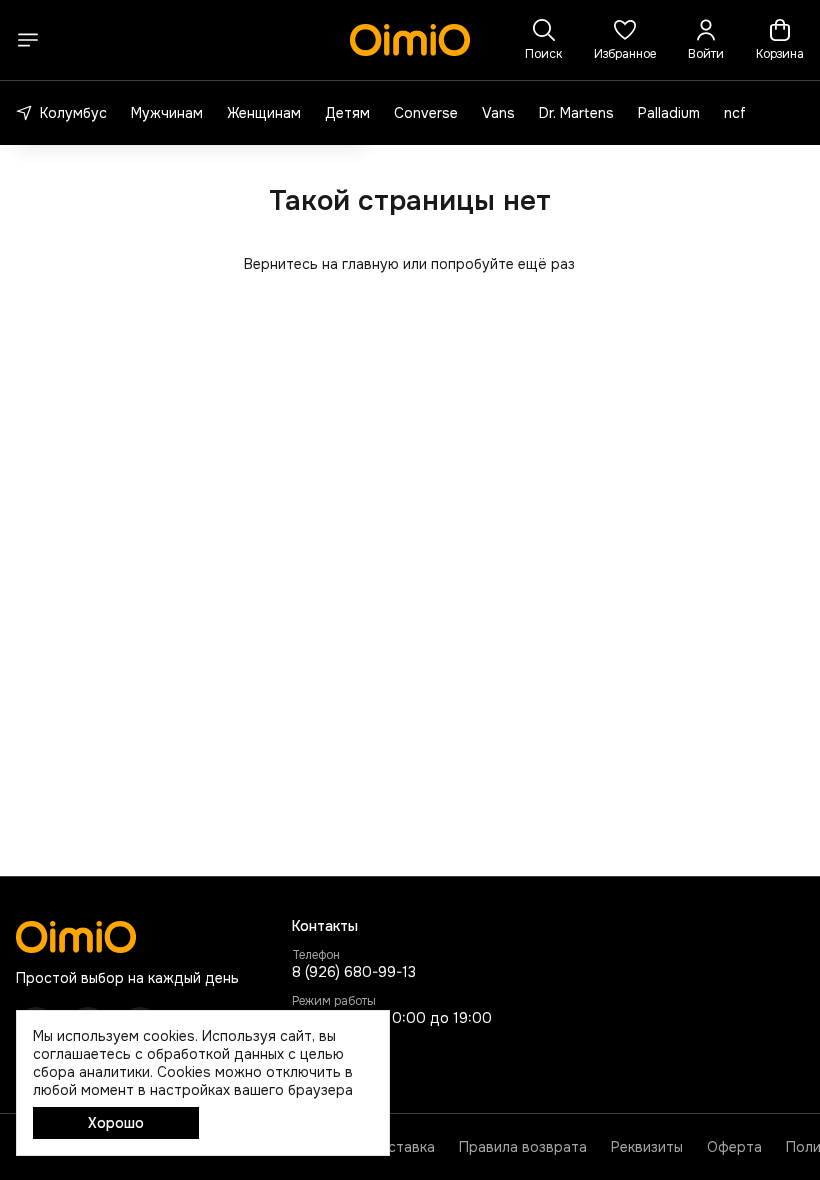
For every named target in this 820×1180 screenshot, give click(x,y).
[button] (625, 40)
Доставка (401, 1147)
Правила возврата (523, 1147)
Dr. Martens (576, 113)
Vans (498, 113)
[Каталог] (28, 40)
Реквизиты (647, 1147)
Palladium (669, 113)
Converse (426, 113)
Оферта (734, 1147)
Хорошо (116, 1123)
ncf (735, 113)
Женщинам (264, 113)
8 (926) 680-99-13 (354, 972)
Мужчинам (167, 113)
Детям (347, 113)
